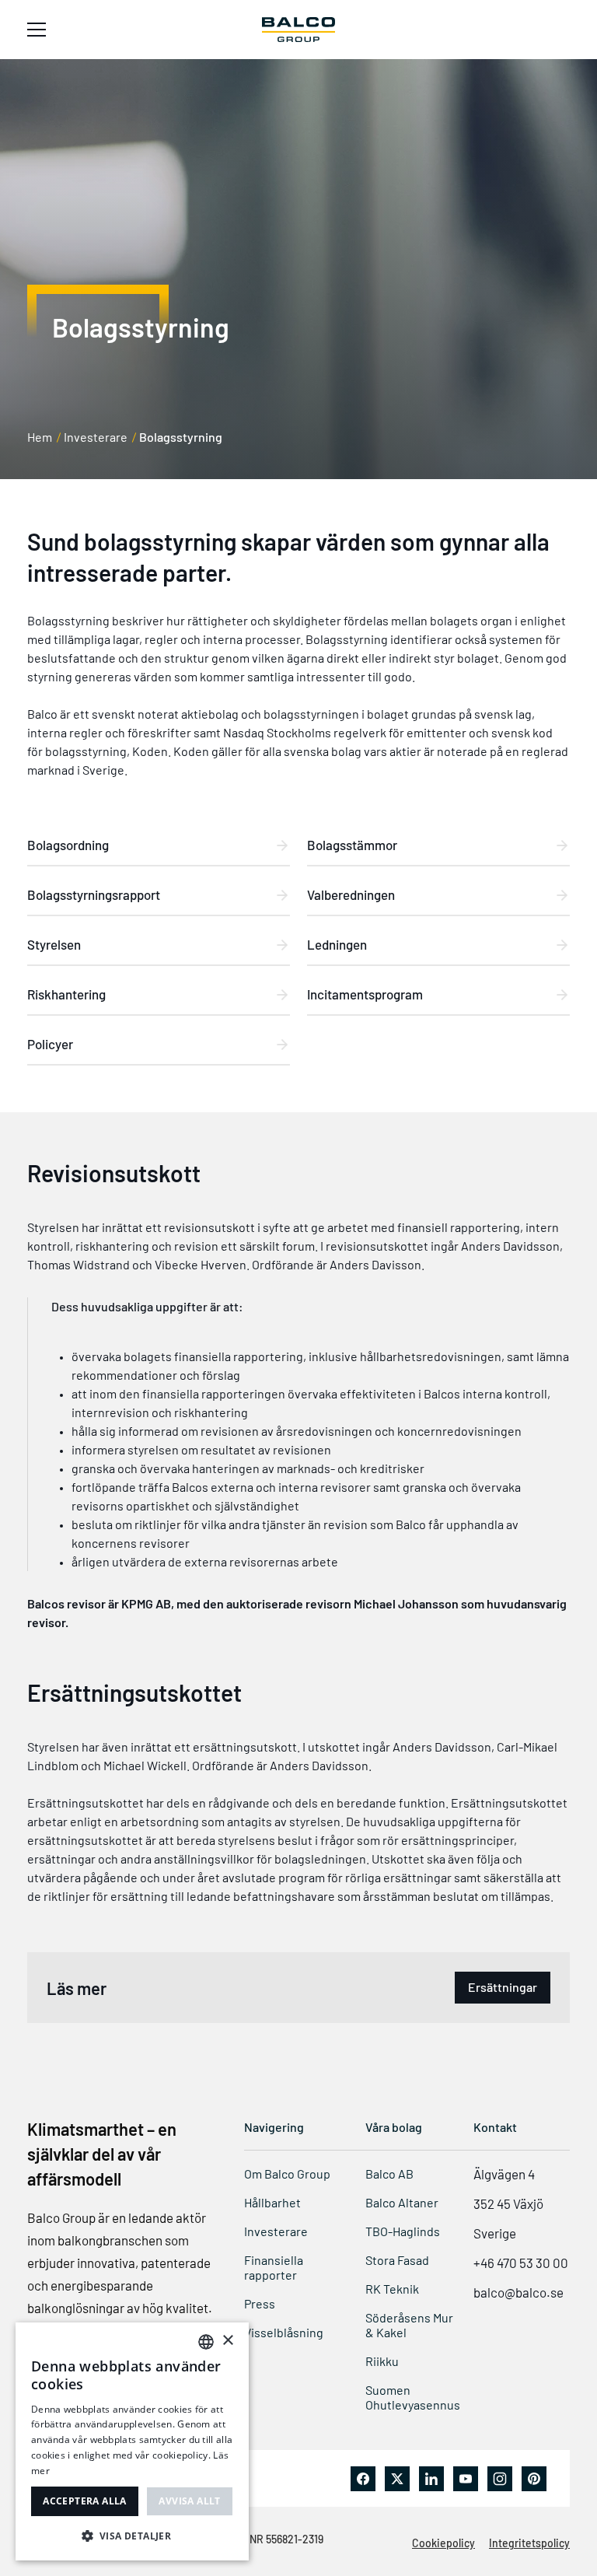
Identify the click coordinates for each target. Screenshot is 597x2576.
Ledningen (337, 944)
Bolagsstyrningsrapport (94, 894)
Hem (40, 437)
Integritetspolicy (529, 2543)
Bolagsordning (68, 845)
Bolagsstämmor (352, 845)
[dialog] (132, 2441)
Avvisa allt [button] (189, 2501)
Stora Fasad (397, 2260)
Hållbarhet (272, 2202)
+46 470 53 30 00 (521, 2263)
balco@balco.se (518, 2292)
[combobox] (206, 2342)
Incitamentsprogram (365, 994)
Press (260, 2303)
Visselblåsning (284, 2332)
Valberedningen (351, 894)
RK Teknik (392, 2289)
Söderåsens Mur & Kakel (409, 2325)
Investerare (96, 437)
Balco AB (389, 2173)
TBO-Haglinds (403, 2231)
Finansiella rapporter (274, 2267)
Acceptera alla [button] (85, 2501)
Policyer (50, 1044)
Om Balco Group (287, 2173)
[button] (132, 2536)
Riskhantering (66, 994)
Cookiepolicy (443, 2543)
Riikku (382, 2361)
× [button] (227, 2341)
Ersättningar (503, 1987)
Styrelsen (54, 944)
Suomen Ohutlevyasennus (413, 2397)
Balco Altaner (402, 2202)
